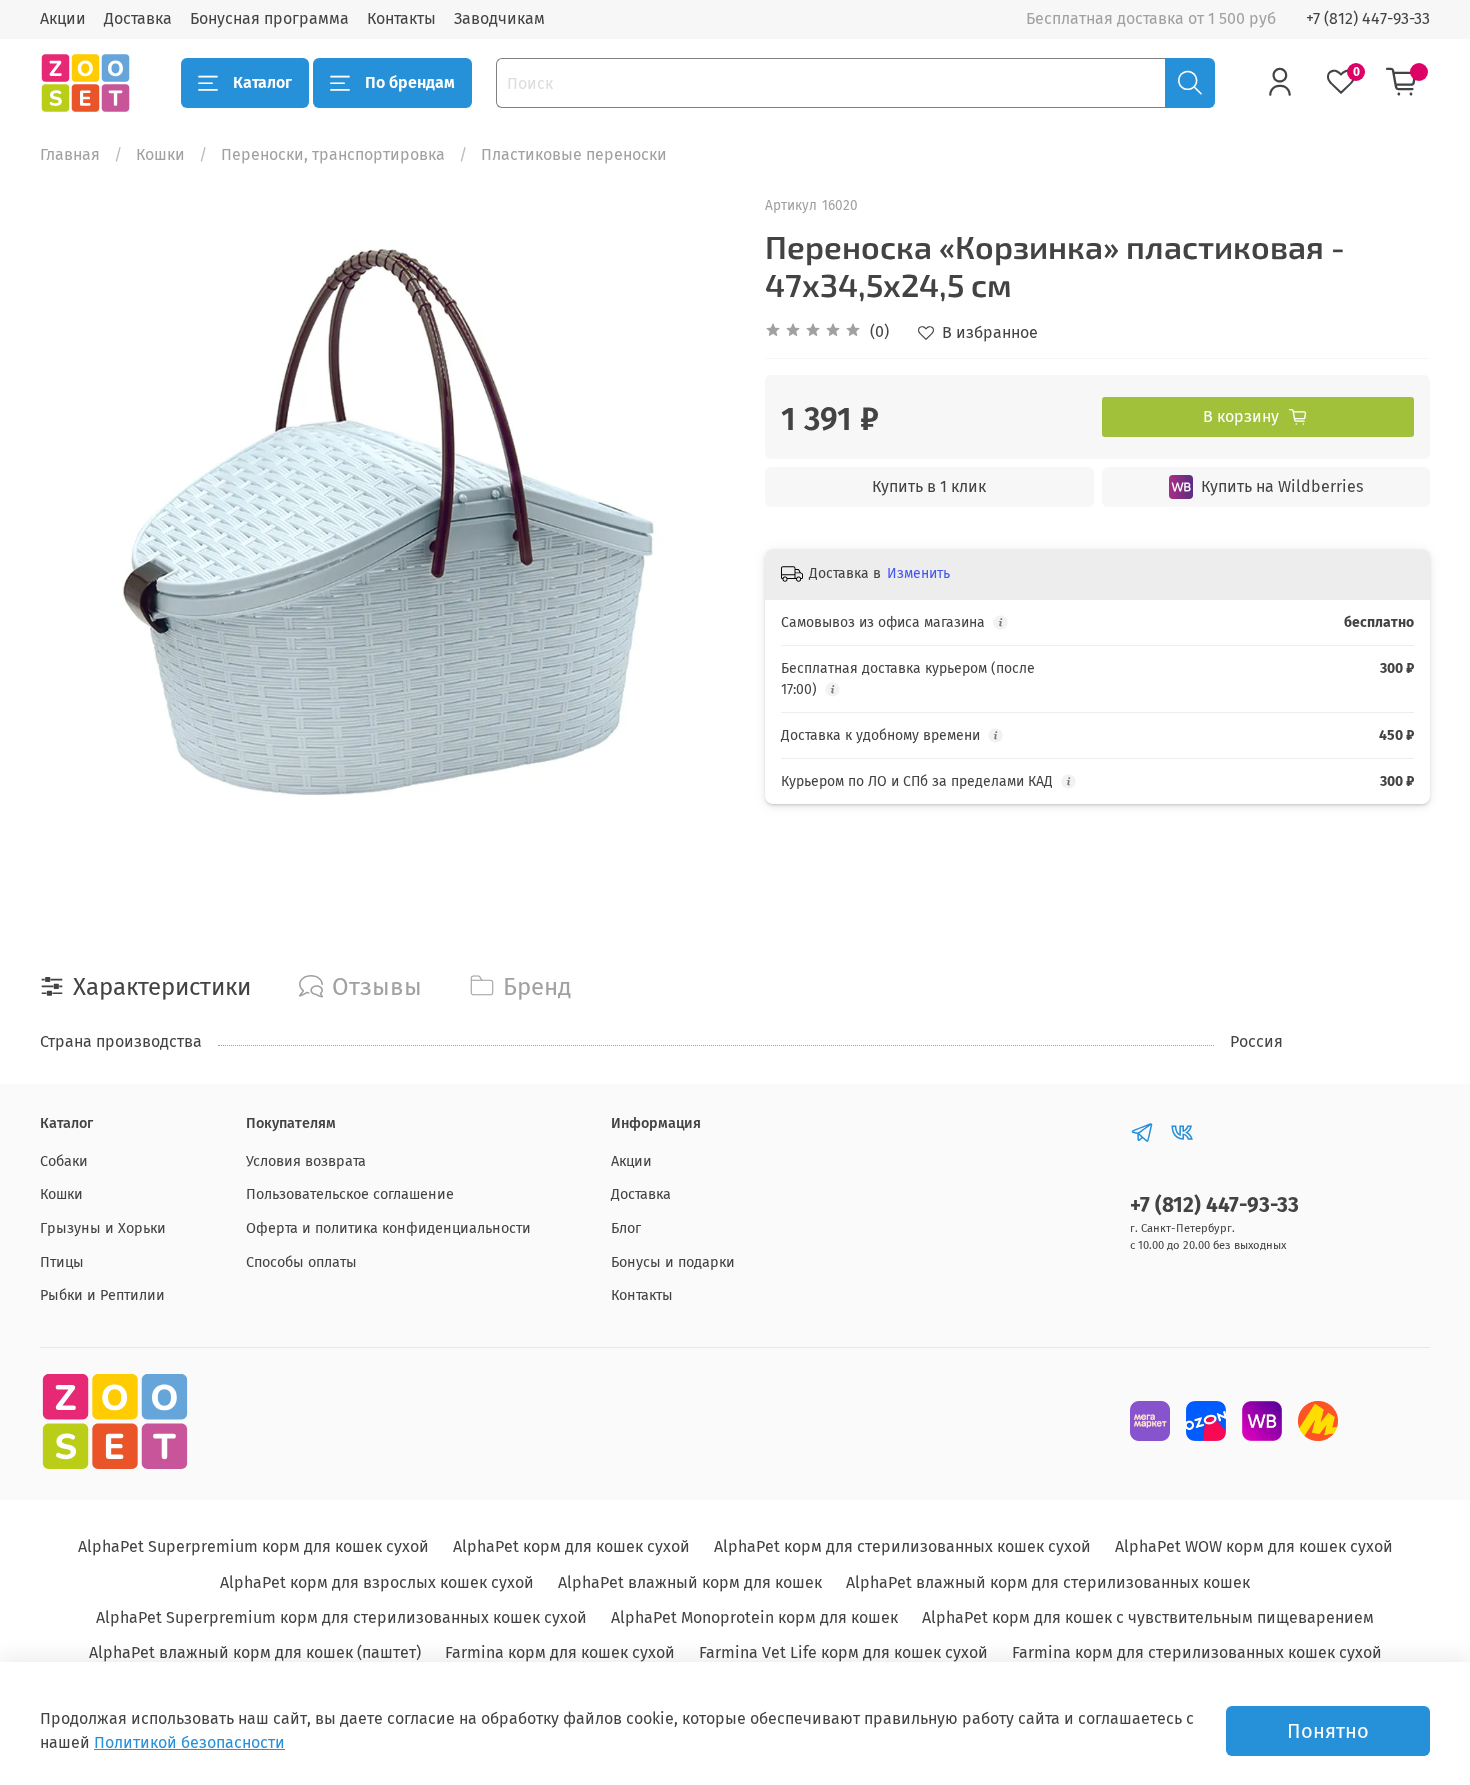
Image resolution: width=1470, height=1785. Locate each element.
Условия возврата (306, 1161)
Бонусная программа (269, 18)
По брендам (410, 82)
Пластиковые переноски (574, 154)
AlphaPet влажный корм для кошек (690, 1582)
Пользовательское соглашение (350, 1194)
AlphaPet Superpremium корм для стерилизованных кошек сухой (341, 1617)
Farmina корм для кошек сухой (560, 1652)
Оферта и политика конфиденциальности (388, 1228)
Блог (626, 1228)
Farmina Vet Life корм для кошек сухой (843, 1652)
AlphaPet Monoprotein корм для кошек (754, 1617)
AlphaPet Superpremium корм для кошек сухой (253, 1546)
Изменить (918, 573)
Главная (70, 154)
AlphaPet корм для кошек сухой (571, 1546)
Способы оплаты (301, 1262)
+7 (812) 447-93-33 (1368, 18)
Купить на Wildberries (1282, 486)
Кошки (160, 154)
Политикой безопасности (189, 1742)
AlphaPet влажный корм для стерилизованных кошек (1048, 1582)
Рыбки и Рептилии (102, 1295)
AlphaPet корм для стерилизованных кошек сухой (902, 1546)
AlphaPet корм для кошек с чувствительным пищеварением (1148, 1617)
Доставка (138, 18)
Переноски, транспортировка (333, 154)
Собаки (64, 1161)
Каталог (262, 82)
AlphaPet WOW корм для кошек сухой (1254, 1546)
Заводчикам (499, 18)
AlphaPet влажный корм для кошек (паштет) (255, 1652)
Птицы (62, 1262)
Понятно (1328, 1731)
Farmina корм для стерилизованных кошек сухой (1197, 1652)
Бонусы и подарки (673, 1262)
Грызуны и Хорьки (103, 1228)
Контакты (401, 18)
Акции (63, 18)
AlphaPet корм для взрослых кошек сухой (377, 1582)
